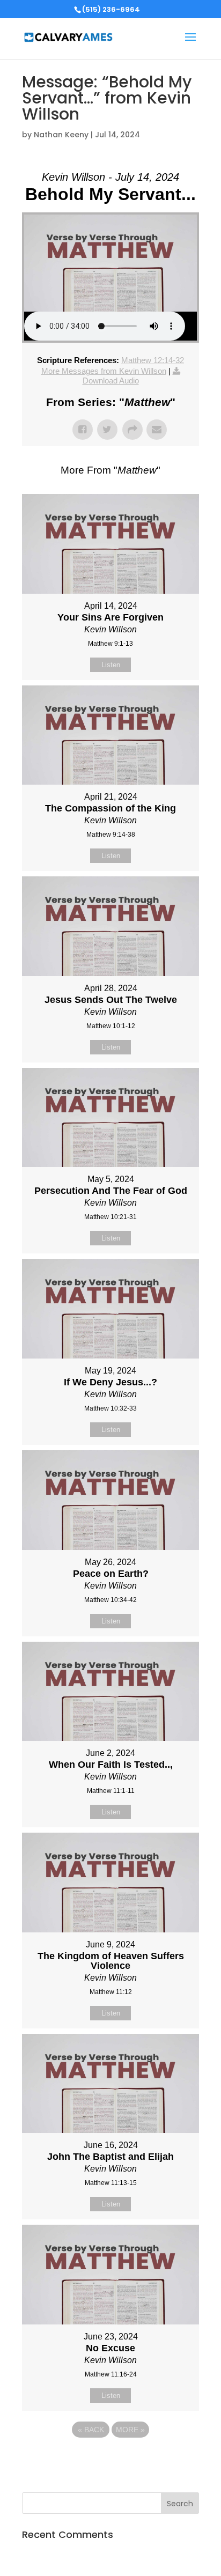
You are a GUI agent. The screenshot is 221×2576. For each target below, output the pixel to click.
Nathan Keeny (61, 135)
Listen (111, 665)
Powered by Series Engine (110, 2459)
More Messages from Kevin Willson (104, 371)
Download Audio (111, 381)
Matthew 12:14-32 (153, 360)
